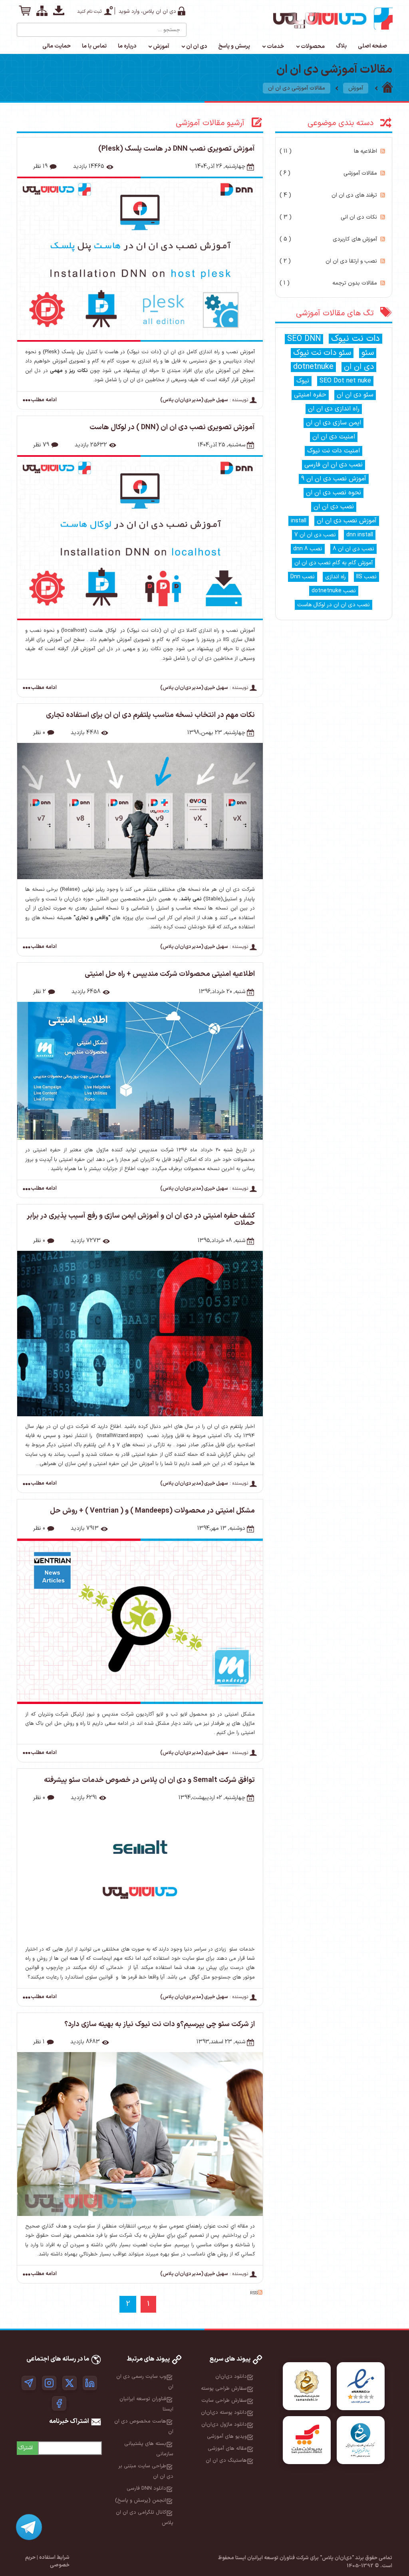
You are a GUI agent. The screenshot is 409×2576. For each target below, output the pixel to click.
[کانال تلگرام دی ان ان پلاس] (29, 2383)
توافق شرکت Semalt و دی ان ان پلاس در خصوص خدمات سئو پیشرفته (149, 1780)
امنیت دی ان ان (334, 437)
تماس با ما (94, 46)
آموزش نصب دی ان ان (347, 521)
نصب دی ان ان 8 (353, 549)
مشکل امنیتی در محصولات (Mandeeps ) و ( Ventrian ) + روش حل (152, 1511)
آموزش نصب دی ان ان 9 (334, 479)
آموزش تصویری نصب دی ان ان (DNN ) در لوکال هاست (172, 427)
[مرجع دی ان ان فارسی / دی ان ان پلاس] (387, 88)
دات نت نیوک (355, 339)
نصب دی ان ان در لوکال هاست (334, 605)
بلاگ (341, 46)
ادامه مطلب (44, 400)
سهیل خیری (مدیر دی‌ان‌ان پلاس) (194, 400)
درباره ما (127, 46)
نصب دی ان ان (334, 507)
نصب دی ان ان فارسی (334, 465)
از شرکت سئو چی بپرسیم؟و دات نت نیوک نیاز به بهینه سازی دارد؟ (160, 2024)
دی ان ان (197, 47)
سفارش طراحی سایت (224, 2401)
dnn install (360, 535)
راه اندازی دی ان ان (334, 409)
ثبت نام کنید (89, 12)
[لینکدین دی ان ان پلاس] (90, 2383)
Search (24, 27)
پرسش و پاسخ (234, 46)
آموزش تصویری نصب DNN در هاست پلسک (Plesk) (177, 149)
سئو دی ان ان (355, 395)
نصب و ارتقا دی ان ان (328, 261)
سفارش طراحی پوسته (224, 2389)
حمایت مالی (57, 46)
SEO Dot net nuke (345, 381)
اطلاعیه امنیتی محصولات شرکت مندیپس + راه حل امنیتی (170, 974)
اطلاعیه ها (328, 151)
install (299, 521)
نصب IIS (366, 577)
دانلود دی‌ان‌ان (231, 2377)
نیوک (303, 381)
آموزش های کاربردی (328, 239)
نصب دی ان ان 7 (315, 535)
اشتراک (25, 2448)
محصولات (313, 47)
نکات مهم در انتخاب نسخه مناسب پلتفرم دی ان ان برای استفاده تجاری (150, 715)
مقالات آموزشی (328, 173)
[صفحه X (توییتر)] (69, 2383)
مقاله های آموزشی (227, 2449)
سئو (368, 353)
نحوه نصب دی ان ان (334, 493)
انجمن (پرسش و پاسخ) (141, 2500)
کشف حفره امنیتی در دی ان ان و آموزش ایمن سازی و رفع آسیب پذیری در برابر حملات (141, 1219)
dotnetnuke (313, 367)
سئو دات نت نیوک (322, 353)
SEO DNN (304, 339)
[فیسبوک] (59, 2403)
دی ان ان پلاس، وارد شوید (147, 12)
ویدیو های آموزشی (227, 2437)
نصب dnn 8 (308, 549)
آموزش (161, 47)
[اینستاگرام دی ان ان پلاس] (49, 2383)
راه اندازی (336, 577)
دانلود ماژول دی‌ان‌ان (224, 2425)
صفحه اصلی (372, 46)
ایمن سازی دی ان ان (334, 423)
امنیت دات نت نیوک (334, 451)
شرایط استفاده (54, 2558)
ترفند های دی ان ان (328, 195)
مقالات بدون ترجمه (328, 283)
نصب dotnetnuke (334, 591)
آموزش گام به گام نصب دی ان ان (334, 563)
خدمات (275, 47)
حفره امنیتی (310, 395)
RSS (383, 151)
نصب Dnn (303, 577)
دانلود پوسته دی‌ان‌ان (224, 2413)
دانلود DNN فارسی (146, 2488)
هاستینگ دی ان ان (226, 2461)
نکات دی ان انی (328, 217)
